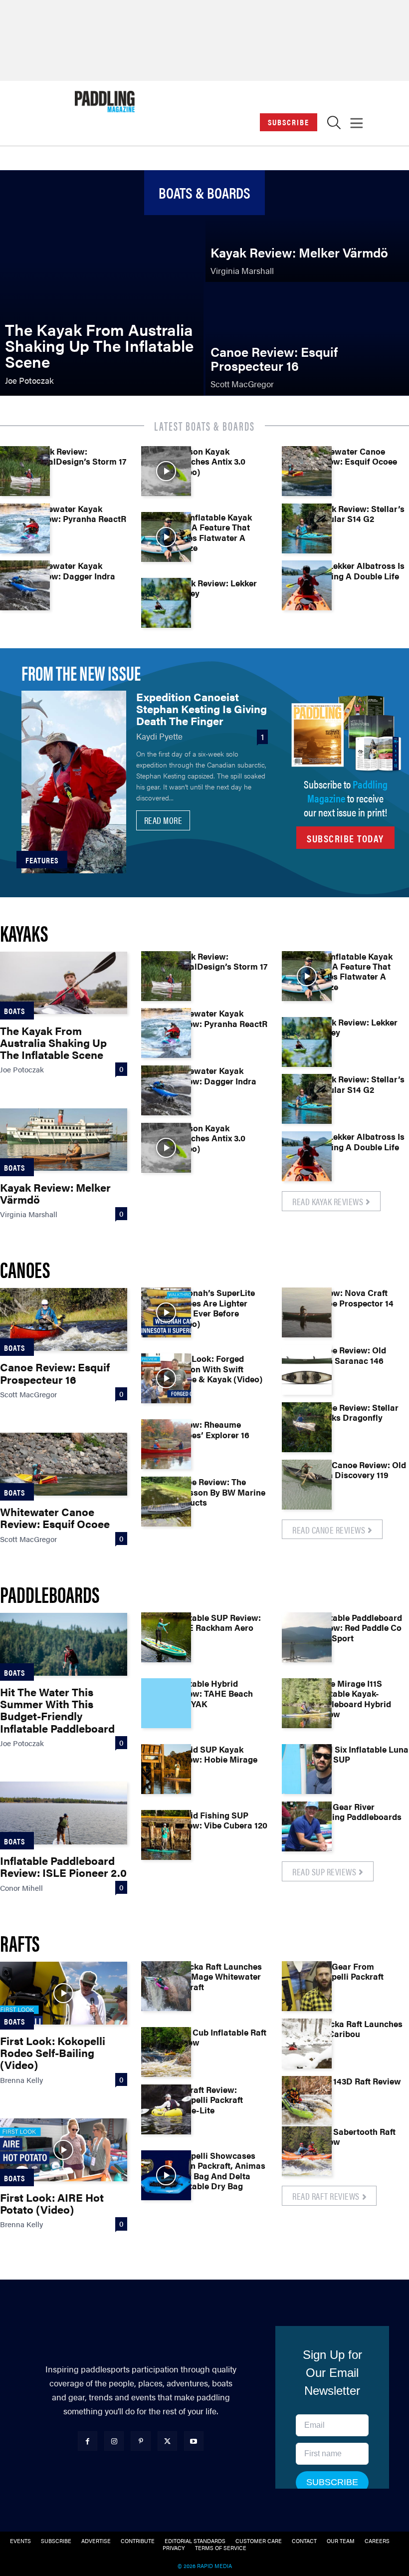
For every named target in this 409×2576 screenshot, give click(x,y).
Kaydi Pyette (159, 736)
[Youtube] (194, 2441)
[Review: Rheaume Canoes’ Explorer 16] (166, 1444)
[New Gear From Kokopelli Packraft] (307, 1986)
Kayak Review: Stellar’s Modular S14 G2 (358, 514)
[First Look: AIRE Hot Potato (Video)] (64, 2150)
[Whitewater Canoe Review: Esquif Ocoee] (307, 471)
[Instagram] (114, 2441)
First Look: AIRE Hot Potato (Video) (52, 2203)
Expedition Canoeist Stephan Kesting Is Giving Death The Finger (202, 708)
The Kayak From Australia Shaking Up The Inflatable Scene (53, 1042)
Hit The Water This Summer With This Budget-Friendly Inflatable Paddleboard (57, 1710)
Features (42, 860)
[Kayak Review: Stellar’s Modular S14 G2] (307, 528)
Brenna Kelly (21, 2080)
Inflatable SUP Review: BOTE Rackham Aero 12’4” (216, 1628)
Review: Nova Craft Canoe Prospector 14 (353, 1297)
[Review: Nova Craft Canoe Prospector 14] (307, 1312)
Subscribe (289, 122)
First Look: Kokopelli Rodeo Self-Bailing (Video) (53, 2052)
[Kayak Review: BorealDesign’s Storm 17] (25, 471)
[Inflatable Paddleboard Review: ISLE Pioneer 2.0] (64, 1813)
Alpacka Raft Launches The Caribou (357, 2029)
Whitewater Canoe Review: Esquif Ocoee (354, 456)
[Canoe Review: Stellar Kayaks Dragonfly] (307, 1427)
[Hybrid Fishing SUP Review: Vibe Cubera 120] (166, 1835)
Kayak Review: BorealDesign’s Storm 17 (78, 456)
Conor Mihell (21, 1888)
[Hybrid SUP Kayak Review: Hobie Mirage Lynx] (166, 1769)
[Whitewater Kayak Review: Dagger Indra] (25, 585)
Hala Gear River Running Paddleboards (357, 1811)
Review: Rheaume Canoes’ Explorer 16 (210, 1429)
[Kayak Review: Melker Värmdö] (307, 226)
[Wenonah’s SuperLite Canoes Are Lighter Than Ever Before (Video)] (166, 1312)
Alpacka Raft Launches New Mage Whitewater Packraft (216, 1976)
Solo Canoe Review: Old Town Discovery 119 (359, 1470)
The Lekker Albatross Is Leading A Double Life (358, 570)
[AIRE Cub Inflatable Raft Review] (166, 2052)
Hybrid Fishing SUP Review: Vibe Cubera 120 (219, 1820)
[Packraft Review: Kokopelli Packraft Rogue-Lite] (166, 2109)
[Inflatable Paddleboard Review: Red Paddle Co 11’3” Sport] (307, 1637)
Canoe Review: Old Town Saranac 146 (349, 1355)
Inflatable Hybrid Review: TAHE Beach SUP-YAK (212, 1693)
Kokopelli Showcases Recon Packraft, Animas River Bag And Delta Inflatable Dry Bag (218, 2171)
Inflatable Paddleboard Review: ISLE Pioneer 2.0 (63, 1866)
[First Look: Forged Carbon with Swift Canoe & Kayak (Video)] (166, 1378)
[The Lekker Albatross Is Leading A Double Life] (307, 585)
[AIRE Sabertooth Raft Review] (307, 2151)
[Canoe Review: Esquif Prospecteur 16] (307, 340)
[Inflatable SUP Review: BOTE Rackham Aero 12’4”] (166, 1637)
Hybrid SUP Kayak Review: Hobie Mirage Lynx (214, 1759)
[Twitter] (167, 2441)
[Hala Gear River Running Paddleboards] (307, 1826)
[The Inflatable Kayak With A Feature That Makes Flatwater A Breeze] (166, 537)
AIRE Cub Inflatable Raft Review (219, 2037)
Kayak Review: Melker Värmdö (55, 1193)
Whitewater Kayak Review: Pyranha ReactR (78, 514)
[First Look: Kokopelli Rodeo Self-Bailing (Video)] (64, 1993)
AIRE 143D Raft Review (356, 2081)
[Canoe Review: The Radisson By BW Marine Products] (166, 1502)
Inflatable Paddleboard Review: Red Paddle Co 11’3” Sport (357, 1628)
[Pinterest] (140, 2441)
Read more (163, 820)
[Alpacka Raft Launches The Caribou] (307, 2044)
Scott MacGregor (28, 1394)
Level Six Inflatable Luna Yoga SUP (360, 1754)
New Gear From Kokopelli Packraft (348, 1971)
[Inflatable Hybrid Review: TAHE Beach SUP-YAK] (166, 1703)
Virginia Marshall (29, 1214)
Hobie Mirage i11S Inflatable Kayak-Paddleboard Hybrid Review (351, 1698)
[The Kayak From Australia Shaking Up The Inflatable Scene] (102, 283)
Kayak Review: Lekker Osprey (214, 588)
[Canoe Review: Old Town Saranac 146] (307, 1370)
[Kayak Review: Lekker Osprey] (166, 603)
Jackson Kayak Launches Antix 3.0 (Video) (208, 461)
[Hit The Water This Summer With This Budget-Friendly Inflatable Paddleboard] (64, 1644)
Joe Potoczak (22, 1069)
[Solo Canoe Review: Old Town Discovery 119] (307, 1485)
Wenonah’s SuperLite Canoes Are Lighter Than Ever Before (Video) (213, 1308)
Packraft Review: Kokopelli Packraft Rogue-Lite (207, 2100)
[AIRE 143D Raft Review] (307, 2101)
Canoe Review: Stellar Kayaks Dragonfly (355, 1412)
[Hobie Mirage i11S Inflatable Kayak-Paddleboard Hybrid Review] (307, 1703)
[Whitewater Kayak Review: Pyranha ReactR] (25, 528)
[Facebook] (88, 2441)
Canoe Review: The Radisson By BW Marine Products (218, 1492)
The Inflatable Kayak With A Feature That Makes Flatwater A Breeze (211, 532)
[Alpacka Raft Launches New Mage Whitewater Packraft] (166, 1986)
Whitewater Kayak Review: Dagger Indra (73, 570)
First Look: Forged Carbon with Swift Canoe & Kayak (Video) (217, 1369)
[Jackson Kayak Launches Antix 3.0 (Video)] (166, 471)
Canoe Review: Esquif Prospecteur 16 (55, 1373)
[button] (334, 125)
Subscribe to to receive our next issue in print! (346, 798)
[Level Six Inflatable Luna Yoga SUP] (307, 1769)
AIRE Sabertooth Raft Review (354, 2136)
